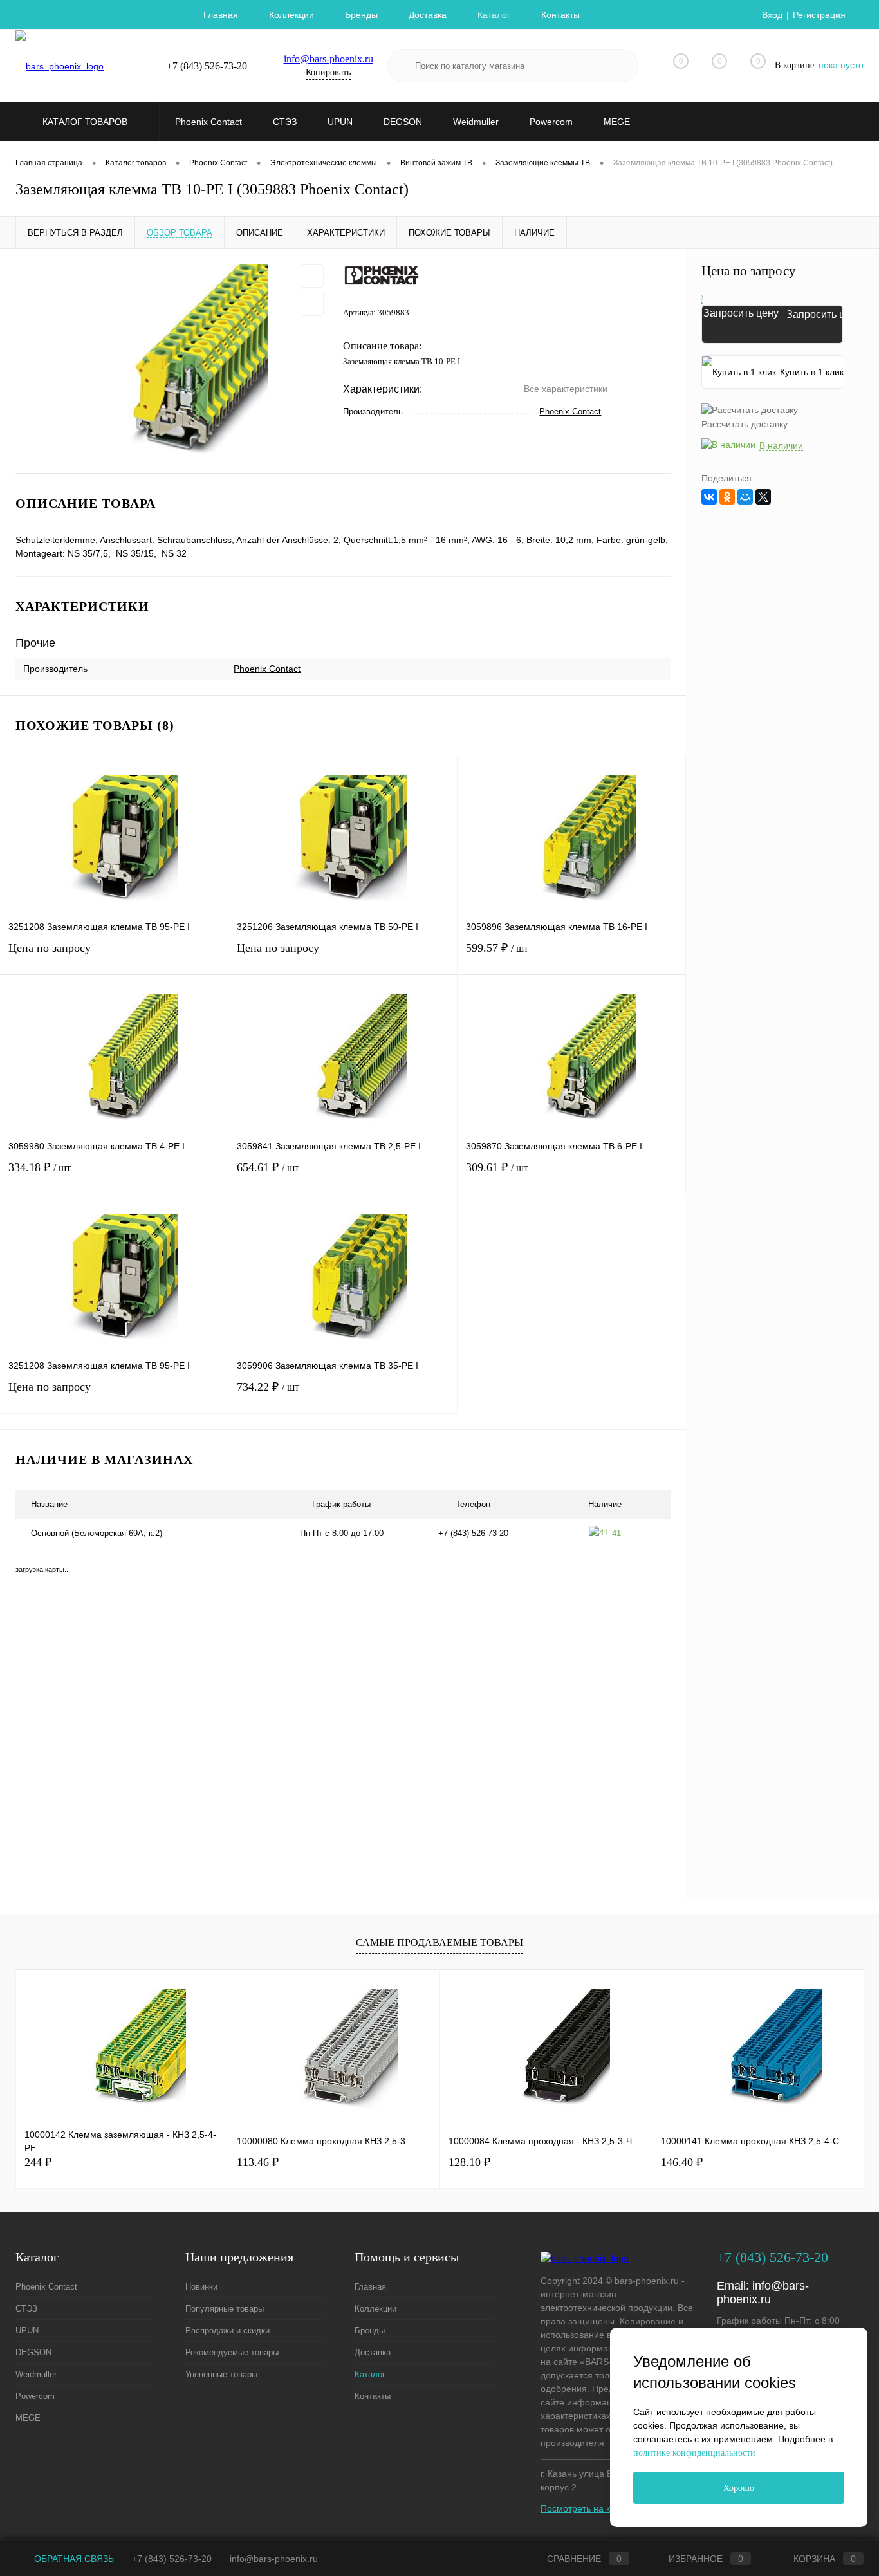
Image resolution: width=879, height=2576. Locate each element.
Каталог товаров (86, 122)
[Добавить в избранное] (312, 276)
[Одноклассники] (727, 497)
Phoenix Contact (570, 412)
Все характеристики (566, 389)
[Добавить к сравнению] (312, 304)
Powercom (35, 2396)
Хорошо (739, 2488)
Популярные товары (225, 2309)
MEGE (28, 2418)
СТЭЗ (26, 2309)
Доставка (428, 15)
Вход (772, 15)
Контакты (560, 15)
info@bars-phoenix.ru (328, 59)
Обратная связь (73, 2559)
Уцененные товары (221, 2374)
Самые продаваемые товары (439, 1942)
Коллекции (291, 15)
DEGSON (33, 2352)
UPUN (27, 2330)
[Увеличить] (171, 361)
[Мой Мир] (745, 497)
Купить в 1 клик (812, 372)
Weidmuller (36, 2374)
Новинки (201, 2287)
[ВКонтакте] (709, 497)
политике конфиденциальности (694, 2453)
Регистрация (819, 15)
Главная (221, 15)
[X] (763, 497)
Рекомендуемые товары (232, 2352)
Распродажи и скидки (227, 2330)
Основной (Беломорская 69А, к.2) (97, 1533)
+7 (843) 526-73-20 (172, 2559)
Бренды (361, 15)
